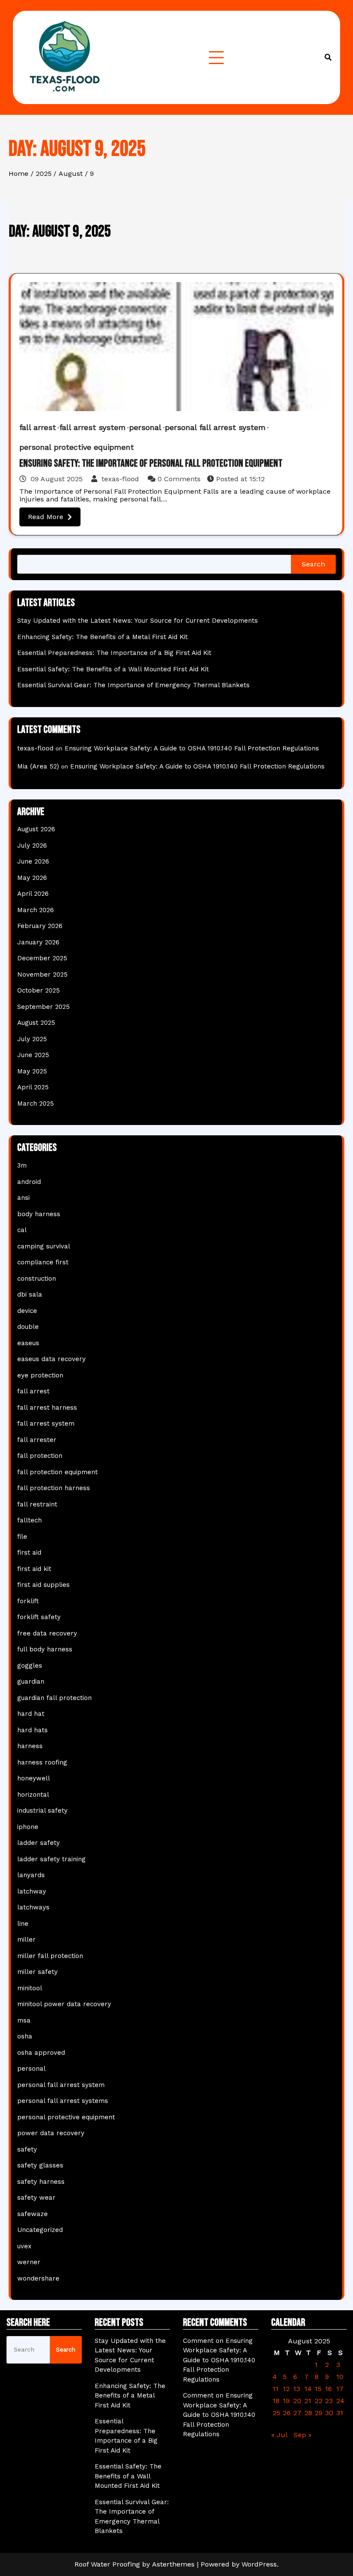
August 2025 (36, 1023)
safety (27, 2149)
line (23, 1924)
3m (22, 1165)
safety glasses (40, 2165)
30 (329, 2413)
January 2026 (38, 942)
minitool (30, 1988)
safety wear (36, 2198)
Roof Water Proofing (107, 2564)
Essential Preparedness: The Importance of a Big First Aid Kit (114, 653)
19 (286, 2401)
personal (145, 427)
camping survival (44, 1246)
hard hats (33, 1730)
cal (22, 1230)
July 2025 (32, 1039)
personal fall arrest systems (63, 2101)
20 (297, 2401)
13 (297, 2389)
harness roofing (42, 1762)
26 (287, 2413)
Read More (46, 517)
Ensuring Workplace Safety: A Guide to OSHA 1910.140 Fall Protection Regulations (192, 748)
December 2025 (42, 958)
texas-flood (120, 479)
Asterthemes (173, 2564)
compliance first (43, 1262)
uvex (24, 2246)
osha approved (41, 2053)
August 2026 (36, 829)
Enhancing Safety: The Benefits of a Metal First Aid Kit (102, 637)
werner (29, 2262)
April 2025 (33, 1087)
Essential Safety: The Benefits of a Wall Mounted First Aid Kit (113, 669)
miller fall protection (50, 1956)
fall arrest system (93, 427)
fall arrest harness (47, 1408)
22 (319, 2401)
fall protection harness (54, 1488)
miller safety (37, 1972)
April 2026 (33, 894)
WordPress (259, 2564)
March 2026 (36, 910)
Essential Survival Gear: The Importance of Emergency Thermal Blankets (133, 685)
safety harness (41, 2182)
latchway (32, 1891)
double (28, 1327)
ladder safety (39, 1843)
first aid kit (34, 1569)
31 (340, 2413)
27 (297, 2413)
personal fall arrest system (215, 427)
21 (308, 2401)
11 (276, 2389)
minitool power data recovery (64, 2004)
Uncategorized (40, 2230)
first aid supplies (43, 1585)
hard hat (31, 1714)
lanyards (31, 1875)
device (27, 1311)
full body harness (45, 1649)
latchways (33, 1907)
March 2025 (36, 1104)
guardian (31, 1681)
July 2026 (32, 845)
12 (286, 2389)
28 (308, 2413)
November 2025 (42, 974)
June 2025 (33, 1055)
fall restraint (37, 1504)
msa (24, 2020)
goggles (30, 1666)
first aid (29, 1552)
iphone (28, 1827)
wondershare (38, 2278)
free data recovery (47, 1633)
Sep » (303, 2435)
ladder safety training (51, 1859)
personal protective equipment (77, 447)
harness (30, 1746)
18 (276, 2401)
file (22, 1537)
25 (276, 2413)
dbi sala (30, 1294)
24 (340, 2401)
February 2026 (40, 926)
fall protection (40, 1456)
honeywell (34, 1778)
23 (329, 2401)
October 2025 (39, 990)
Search (313, 564)
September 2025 (43, 1007)
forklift (28, 1601)
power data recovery (51, 2133)
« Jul (279, 2435)
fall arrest (38, 427)
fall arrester (37, 1440)
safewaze (33, 2214)
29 (319, 2413)
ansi (23, 1198)
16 (328, 2389)
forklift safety (39, 1617)
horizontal (33, 1795)
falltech (29, 1520)
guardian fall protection (54, 1698)
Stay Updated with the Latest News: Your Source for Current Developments (138, 621)
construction (37, 1279)
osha (25, 2036)
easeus (28, 1343)
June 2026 (33, 861)
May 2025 (32, 1071)
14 (308, 2389)
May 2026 (32, 878)
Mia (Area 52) (38, 766)
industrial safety (42, 1811)
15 (318, 2389)
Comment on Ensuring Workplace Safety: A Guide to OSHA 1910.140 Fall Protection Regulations (219, 2360)
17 (340, 2389)
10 (340, 2377)
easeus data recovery (51, 1359)
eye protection (40, 1375)
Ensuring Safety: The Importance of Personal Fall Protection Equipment (151, 463)
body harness (39, 1214)
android (29, 1182)
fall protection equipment (57, 1472)
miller (26, 1940)
